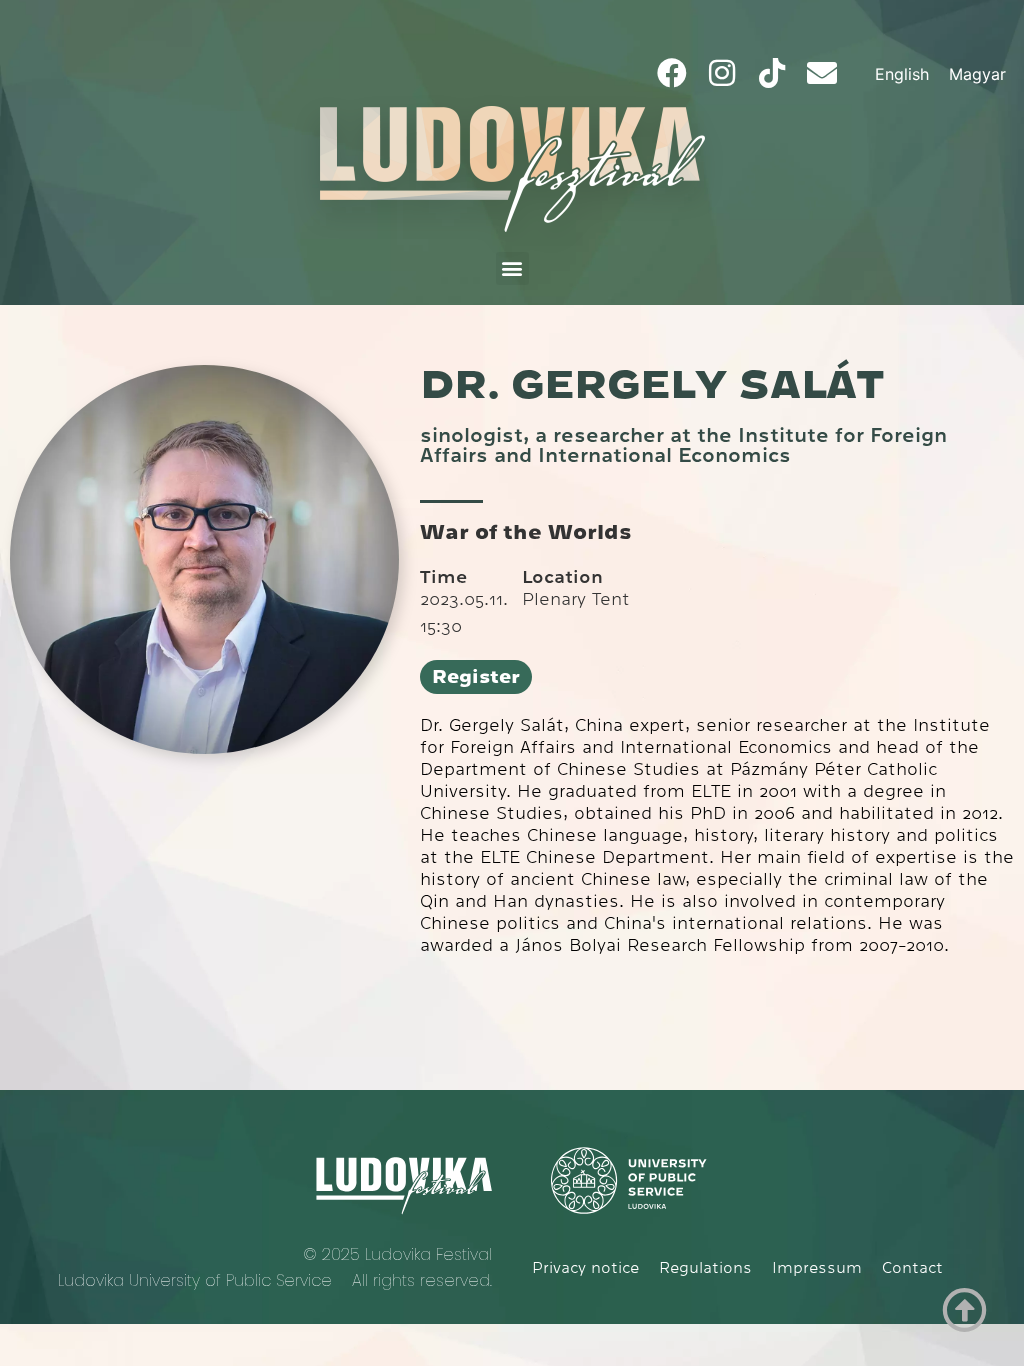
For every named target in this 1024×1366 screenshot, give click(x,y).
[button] (512, 268)
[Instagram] (722, 73)
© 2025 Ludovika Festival (397, 1254)
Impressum (817, 1268)
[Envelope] (822, 73)
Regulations (705, 1268)
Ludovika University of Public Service (195, 1280)
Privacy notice (585, 1268)
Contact (912, 1268)
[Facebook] (672, 73)
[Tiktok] (772, 73)
